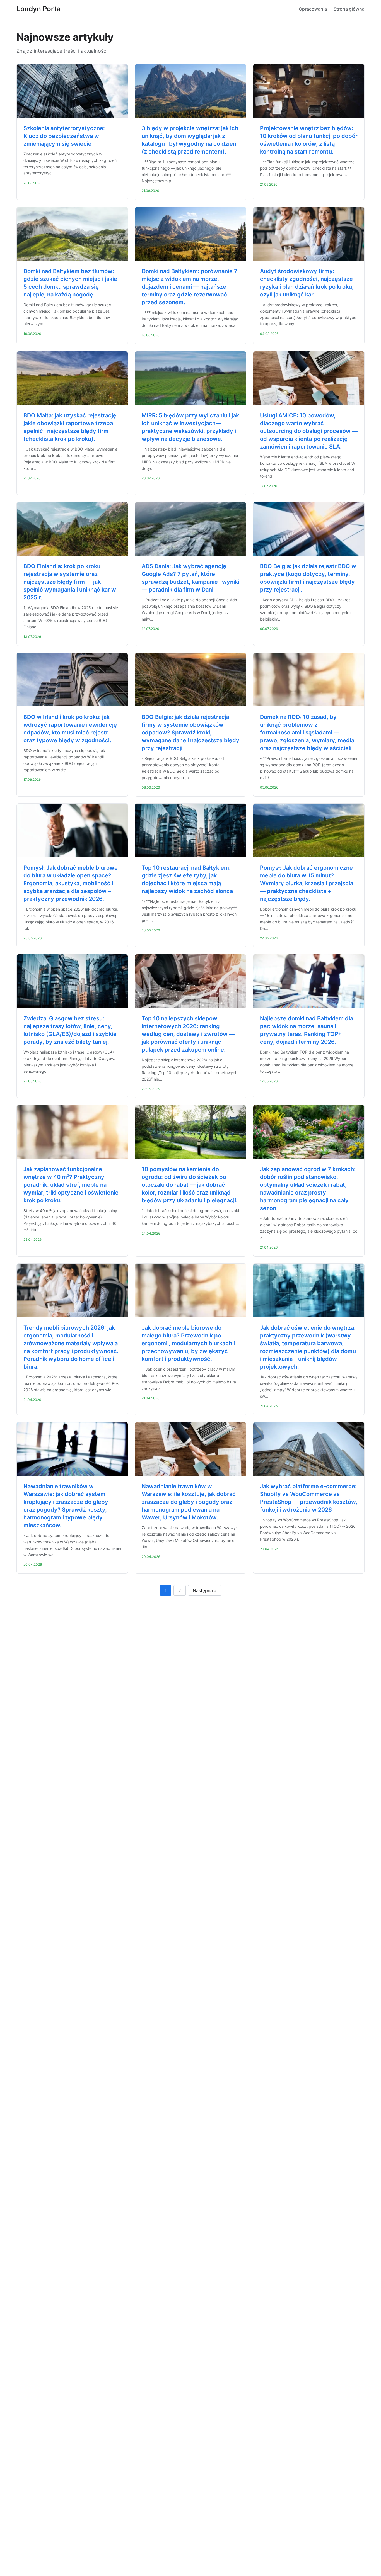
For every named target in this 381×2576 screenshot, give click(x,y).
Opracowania (313, 9)
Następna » (205, 1590)
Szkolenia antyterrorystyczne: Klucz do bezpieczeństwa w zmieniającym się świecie (64, 136)
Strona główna (349, 9)
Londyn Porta (38, 9)
